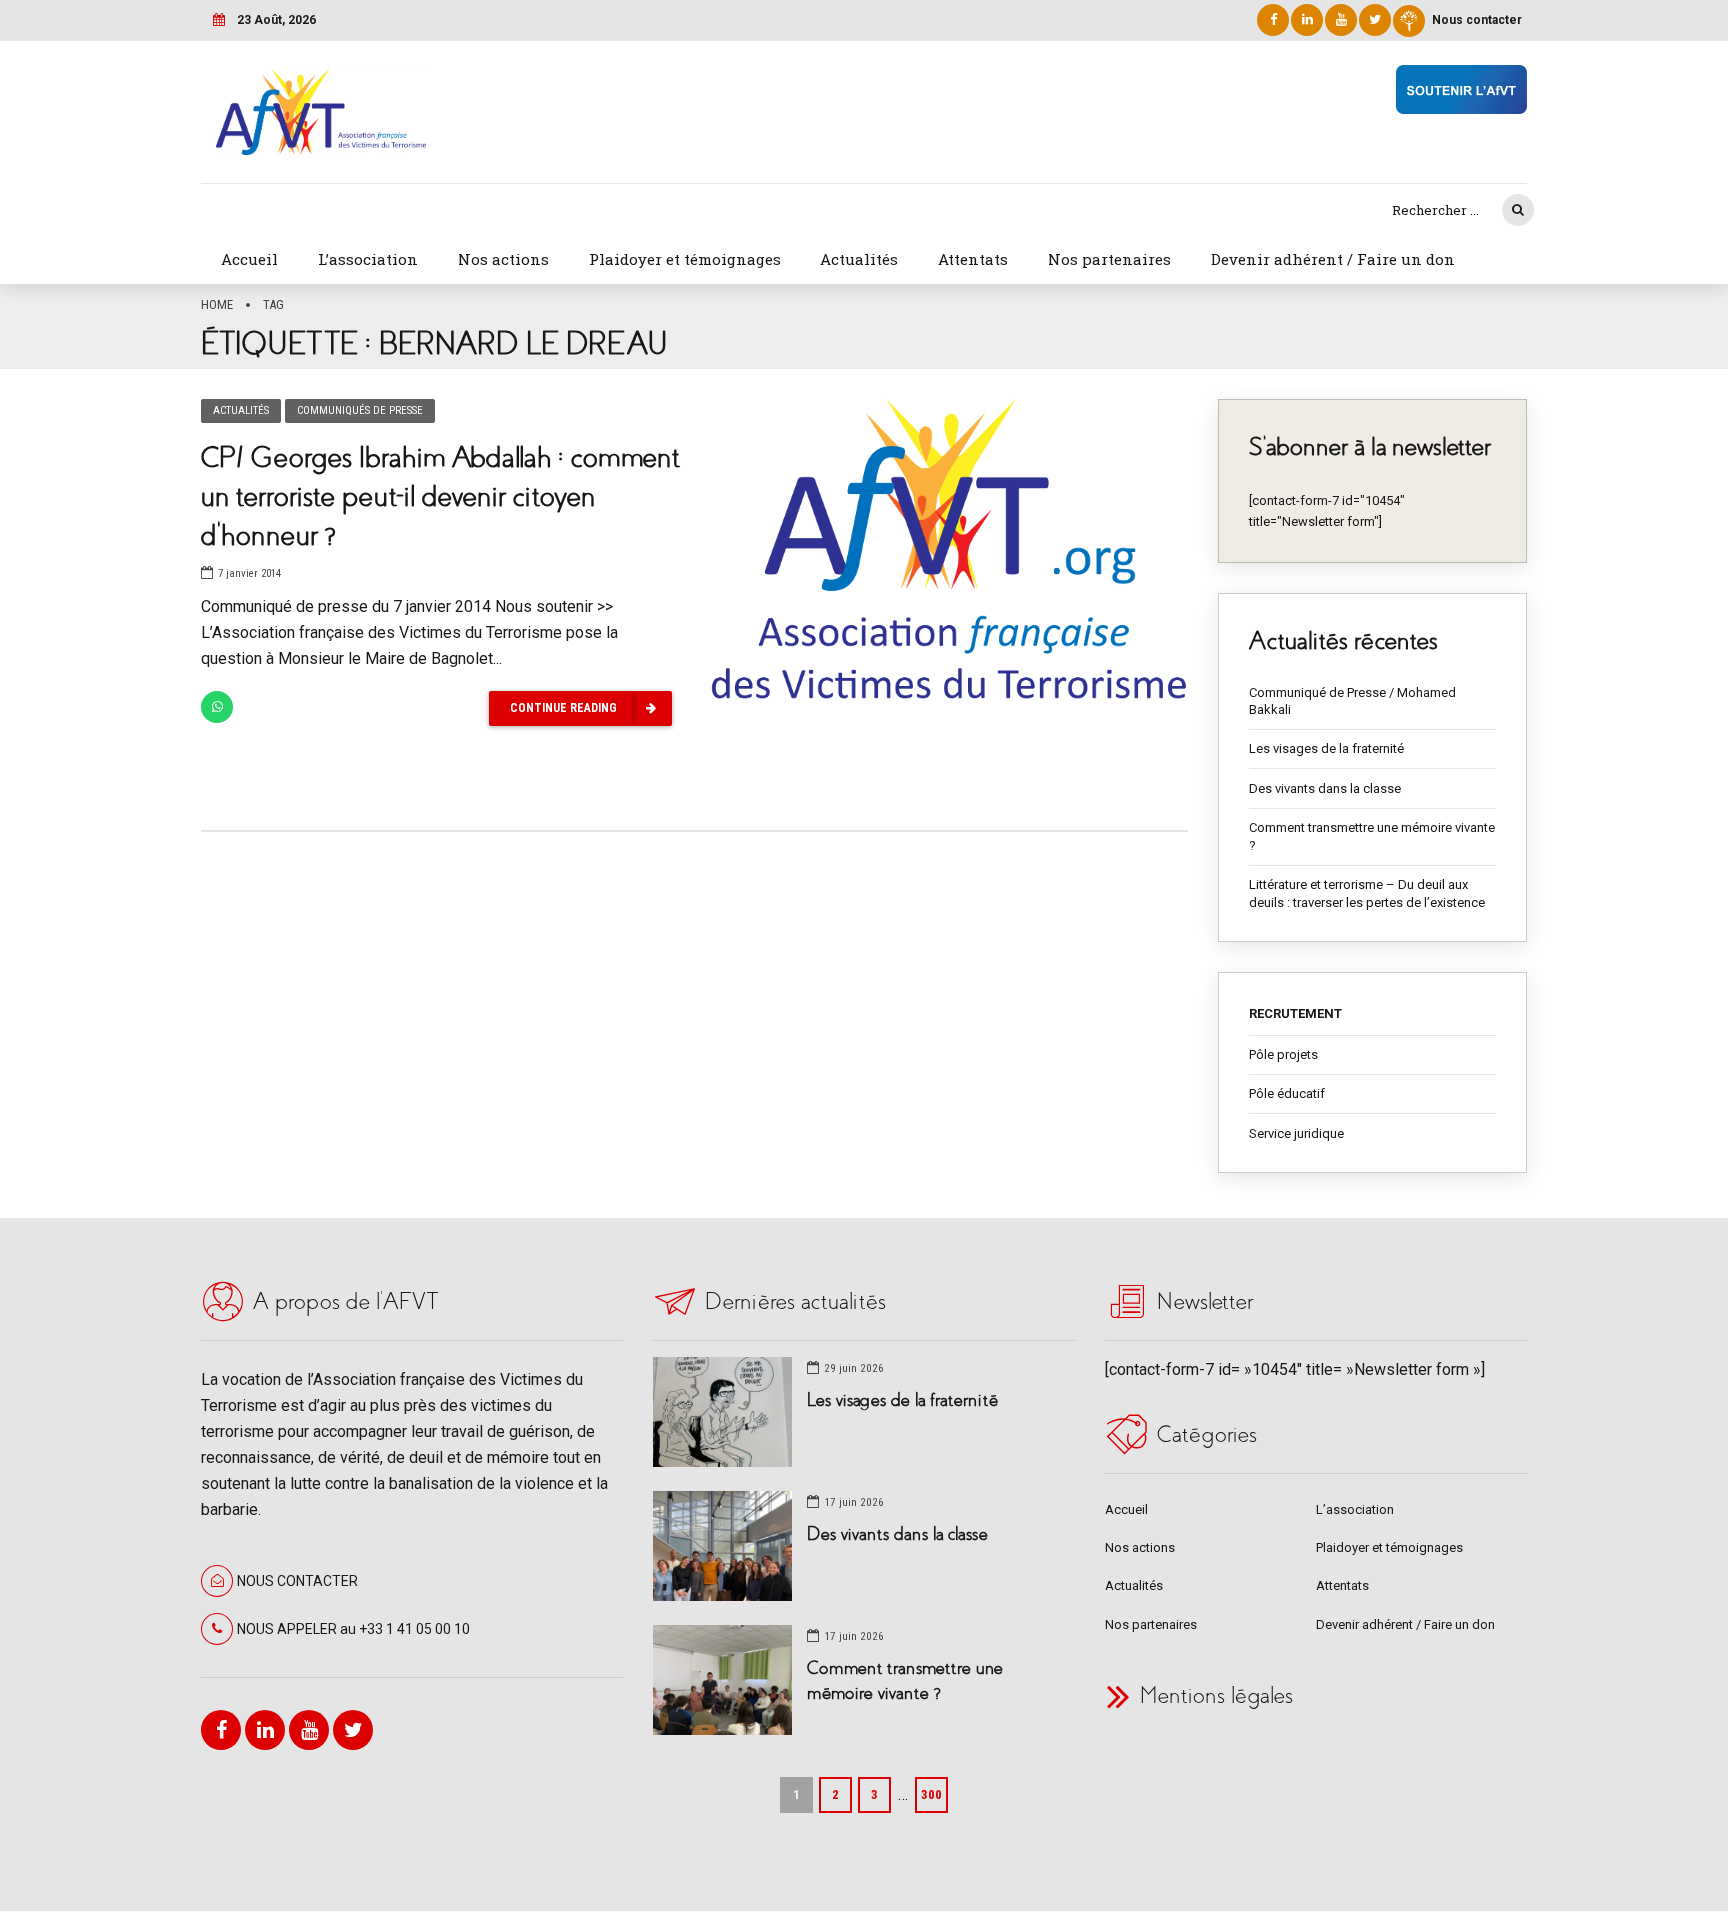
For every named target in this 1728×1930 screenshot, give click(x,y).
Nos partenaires (1109, 259)
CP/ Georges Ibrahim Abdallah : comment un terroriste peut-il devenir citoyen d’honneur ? (440, 496)
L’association (368, 259)
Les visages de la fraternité (1326, 748)
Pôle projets (1283, 1054)
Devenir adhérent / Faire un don (1333, 259)
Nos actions (503, 259)
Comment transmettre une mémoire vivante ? (1372, 836)
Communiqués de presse (360, 410)
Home (217, 304)
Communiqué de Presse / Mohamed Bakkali (1352, 701)
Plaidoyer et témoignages (685, 259)
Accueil (249, 259)
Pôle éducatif (1287, 1093)
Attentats (973, 259)
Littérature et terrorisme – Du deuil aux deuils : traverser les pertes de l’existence (1367, 893)
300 (931, 1794)
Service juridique (1296, 1133)
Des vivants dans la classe (1325, 788)
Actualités (859, 259)
